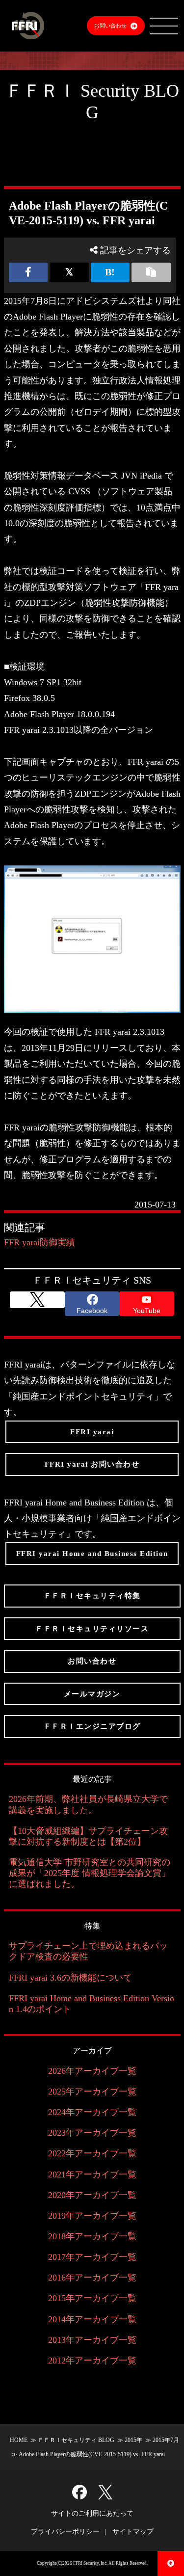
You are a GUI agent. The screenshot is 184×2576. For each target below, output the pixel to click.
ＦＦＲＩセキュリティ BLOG (76, 2440)
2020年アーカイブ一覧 (92, 2195)
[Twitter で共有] (69, 272)
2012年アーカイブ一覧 (92, 2361)
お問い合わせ (110, 26)
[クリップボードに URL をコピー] (151, 272)
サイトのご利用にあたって (92, 2513)
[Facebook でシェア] (28, 272)
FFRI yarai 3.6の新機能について (70, 1978)
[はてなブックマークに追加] (110, 272)
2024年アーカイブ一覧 (92, 2112)
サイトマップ (133, 2532)
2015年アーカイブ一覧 (92, 2298)
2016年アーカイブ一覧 (92, 2278)
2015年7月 (166, 2440)
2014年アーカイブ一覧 (92, 2319)
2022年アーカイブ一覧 (92, 2153)
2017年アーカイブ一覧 (92, 2257)
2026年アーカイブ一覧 (92, 2071)
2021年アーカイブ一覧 (92, 2174)
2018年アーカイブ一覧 (92, 2236)
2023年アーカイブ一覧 (92, 2133)
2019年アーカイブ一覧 (92, 2216)
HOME (19, 2440)
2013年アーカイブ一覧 (92, 2340)
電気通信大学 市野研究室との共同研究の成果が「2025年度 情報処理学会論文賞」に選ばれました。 (90, 1873)
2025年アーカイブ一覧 (92, 2092)
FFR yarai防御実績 (39, 1242)
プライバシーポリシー (65, 2532)
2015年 (133, 2440)
